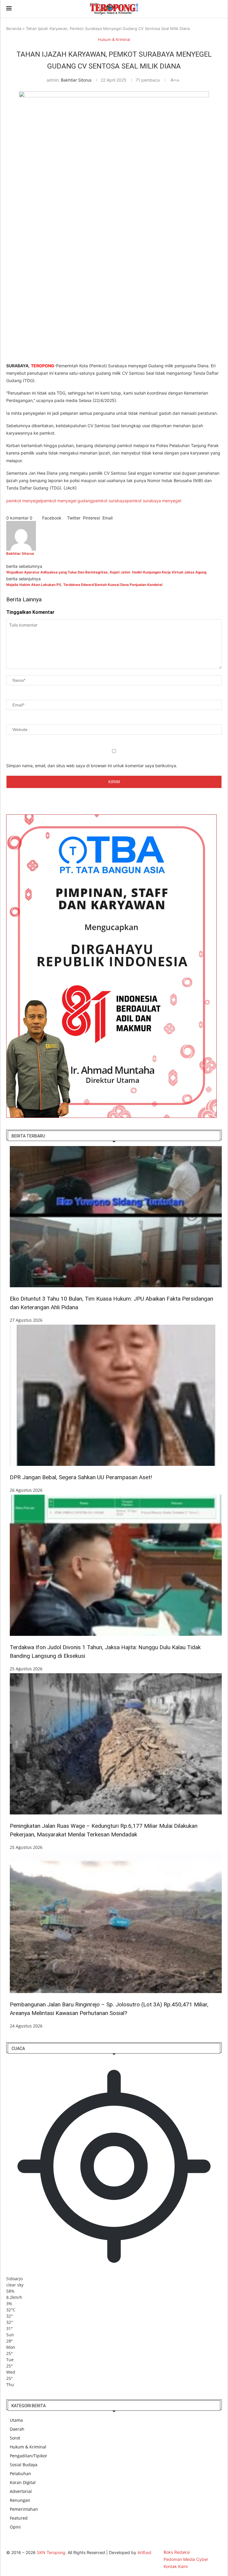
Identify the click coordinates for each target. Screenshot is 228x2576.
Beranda (14, 28)
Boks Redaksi (177, 2552)
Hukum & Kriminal (28, 2447)
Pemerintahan (24, 2509)
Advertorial (21, 2491)
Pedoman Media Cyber (186, 2559)
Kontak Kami (176, 2566)
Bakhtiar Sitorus (76, 80)
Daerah (17, 2429)
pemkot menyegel (24, 501)
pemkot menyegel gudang (67, 501)
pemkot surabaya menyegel (154, 501)
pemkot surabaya (110, 501)
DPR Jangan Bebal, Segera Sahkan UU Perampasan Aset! (81, 1477)
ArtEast (144, 2552)
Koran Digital (23, 2482)
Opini (15, 2527)
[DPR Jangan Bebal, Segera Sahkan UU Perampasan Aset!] (116, 1395)
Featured (19, 2518)
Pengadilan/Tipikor (28, 2456)
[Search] (219, 9)
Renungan (20, 2500)
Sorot (15, 2438)
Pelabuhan (20, 2473)
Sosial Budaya (24, 2465)
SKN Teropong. (52, 2552)
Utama (16, 2420)
